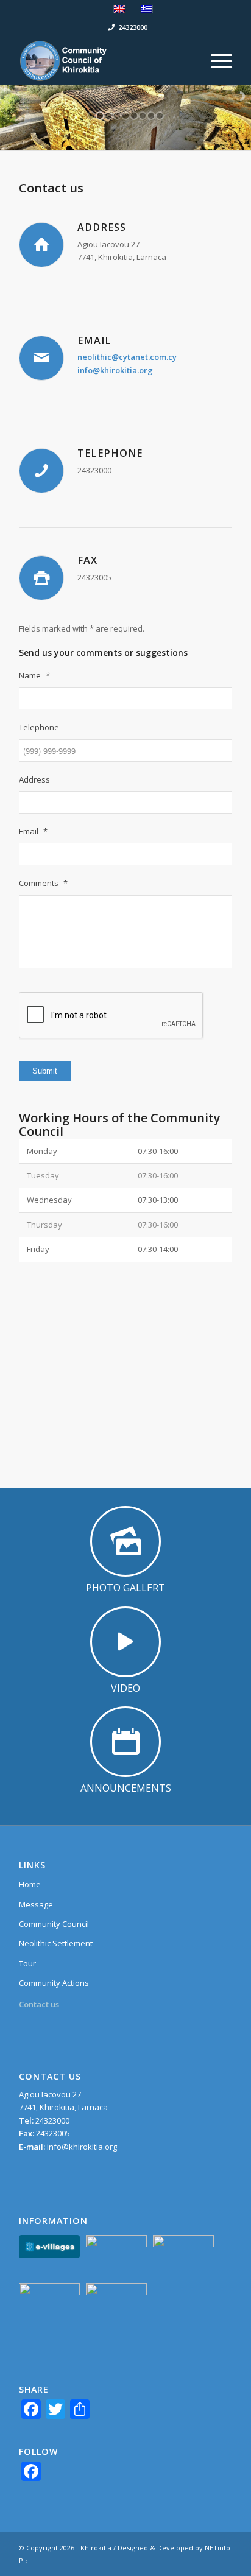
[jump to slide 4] (117, 116)
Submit (45, 1071)
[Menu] (215, 61)
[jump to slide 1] (91, 116)
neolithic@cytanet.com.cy (127, 357)
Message (36, 1904)
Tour (27, 1963)
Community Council (54, 1924)
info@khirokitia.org (115, 370)
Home (30, 1884)
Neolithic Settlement (56, 1943)
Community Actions (54, 1983)
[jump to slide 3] (108, 116)
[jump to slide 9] (160, 116)
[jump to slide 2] (100, 116)
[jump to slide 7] (143, 116)
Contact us (39, 2004)
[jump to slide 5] (125, 116)
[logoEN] (104, 61)
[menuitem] (215, 61)
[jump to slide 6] (134, 116)
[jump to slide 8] (151, 116)
